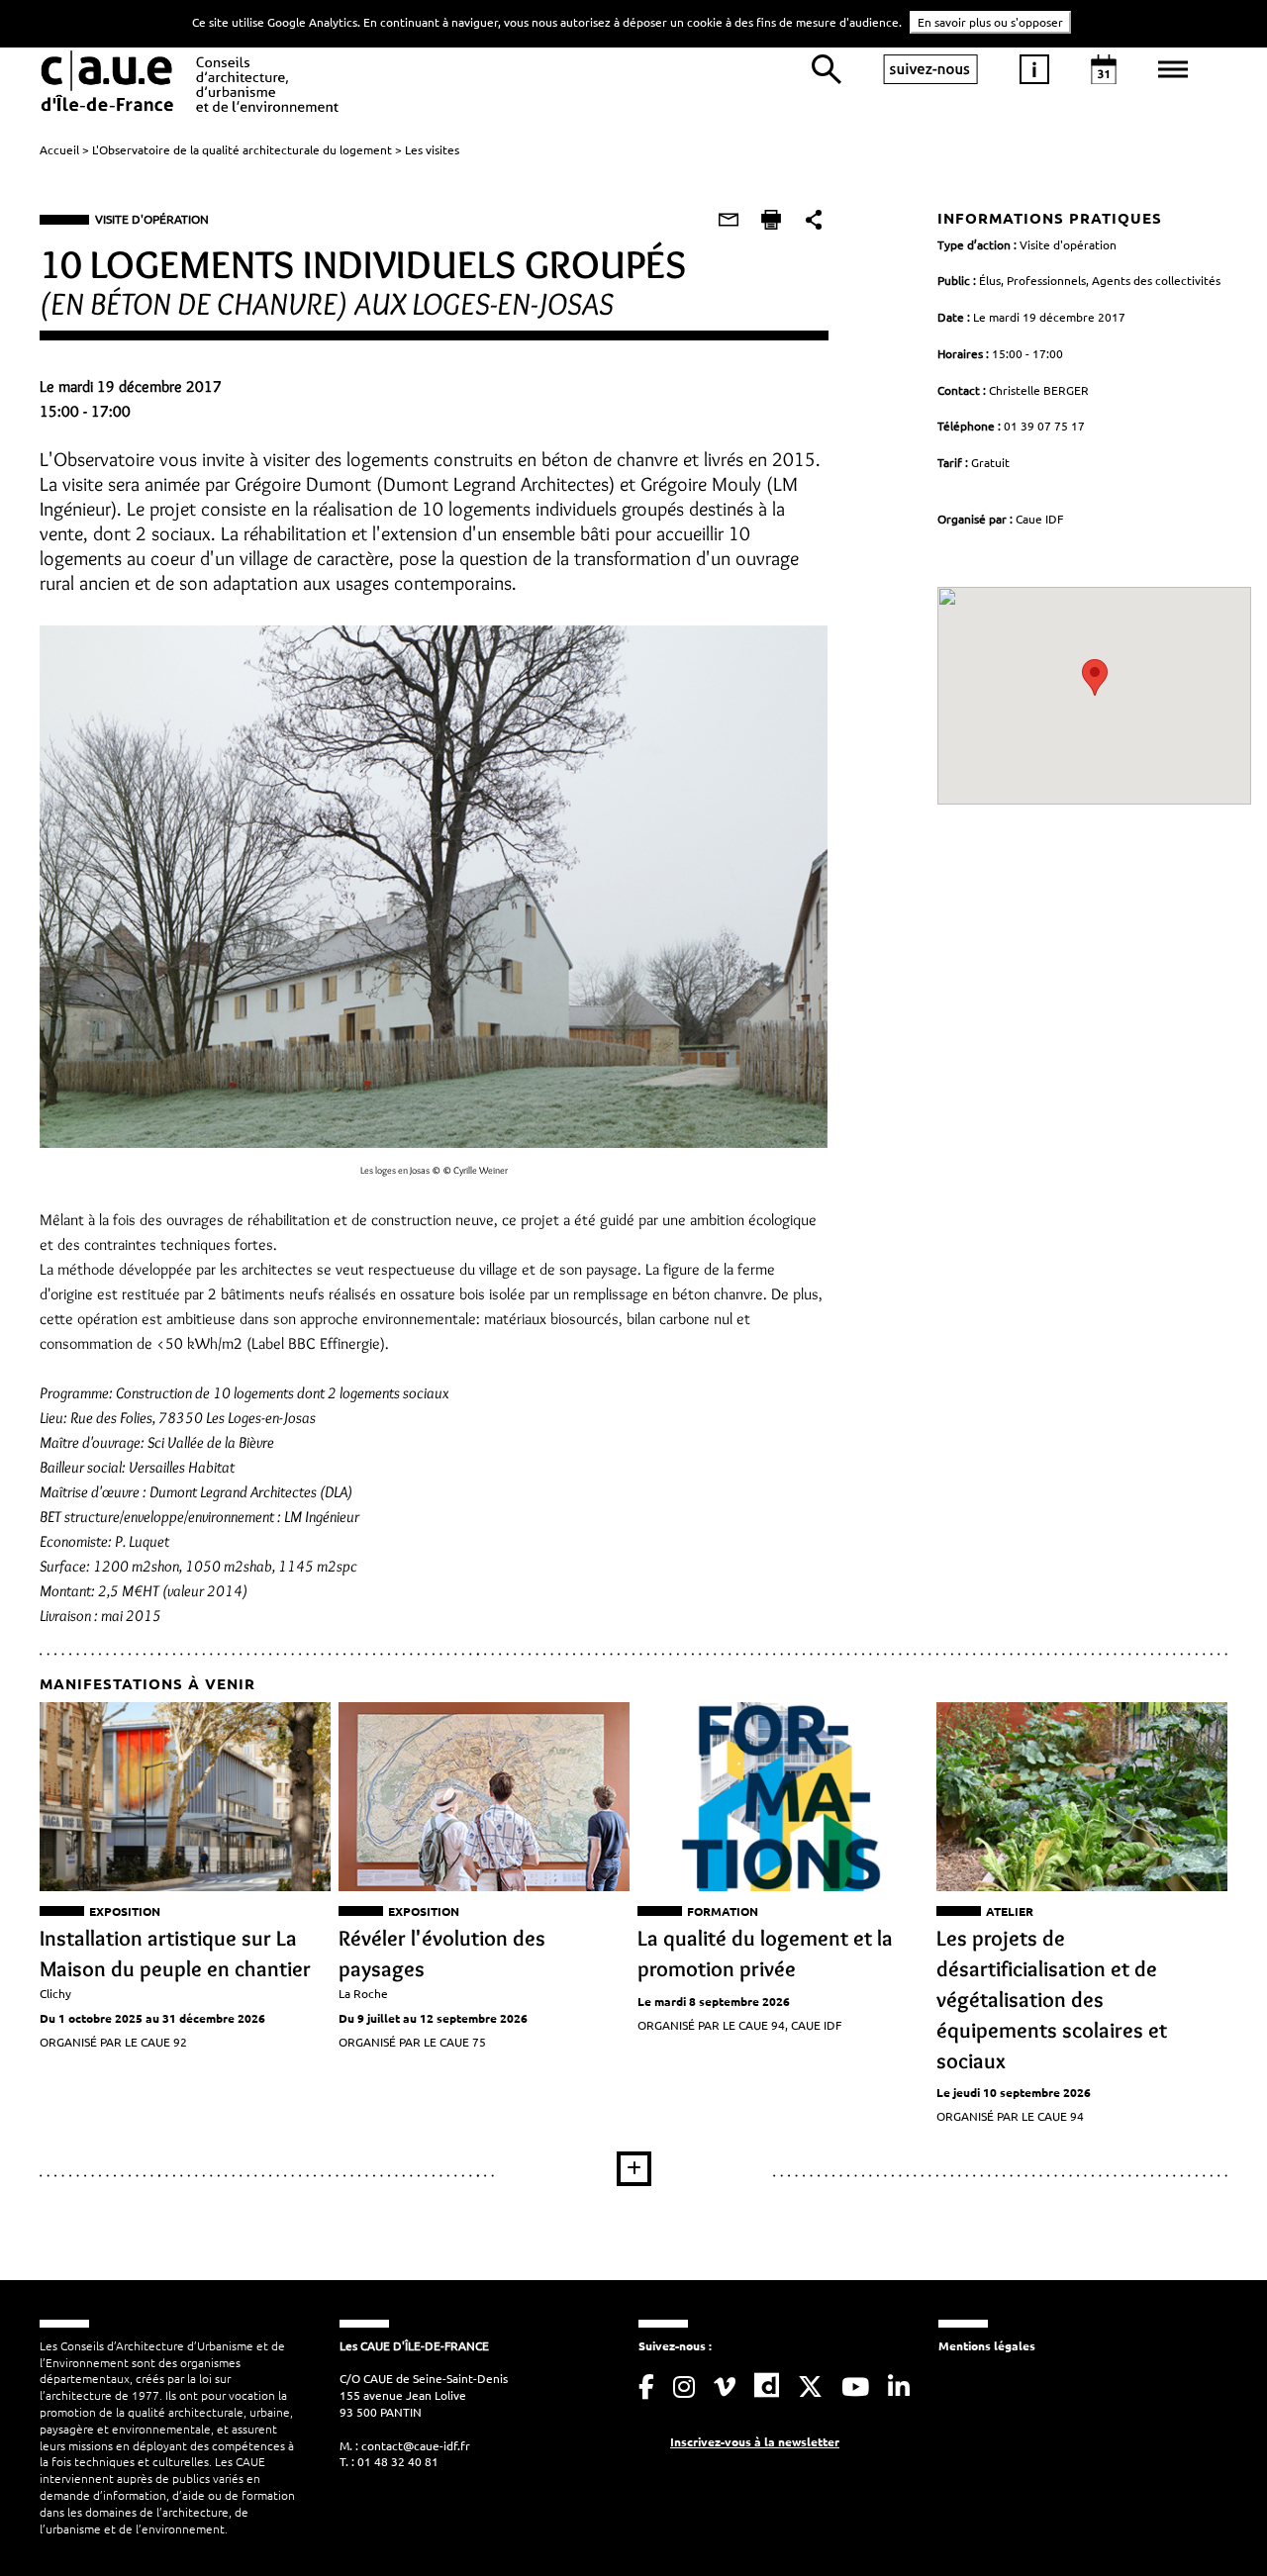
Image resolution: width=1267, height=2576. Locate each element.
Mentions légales (987, 2345)
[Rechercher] (827, 69)
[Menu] (1173, 69)
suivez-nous (930, 69)
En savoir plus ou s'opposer (990, 22)
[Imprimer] (771, 220)
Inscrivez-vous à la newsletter (755, 2441)
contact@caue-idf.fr (416, 2445)
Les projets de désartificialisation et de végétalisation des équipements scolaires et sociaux (1052, 1999)
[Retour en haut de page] (1212, 2521)
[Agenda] (1104, 69)
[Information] (1034, 69)
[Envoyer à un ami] (729, 220)
